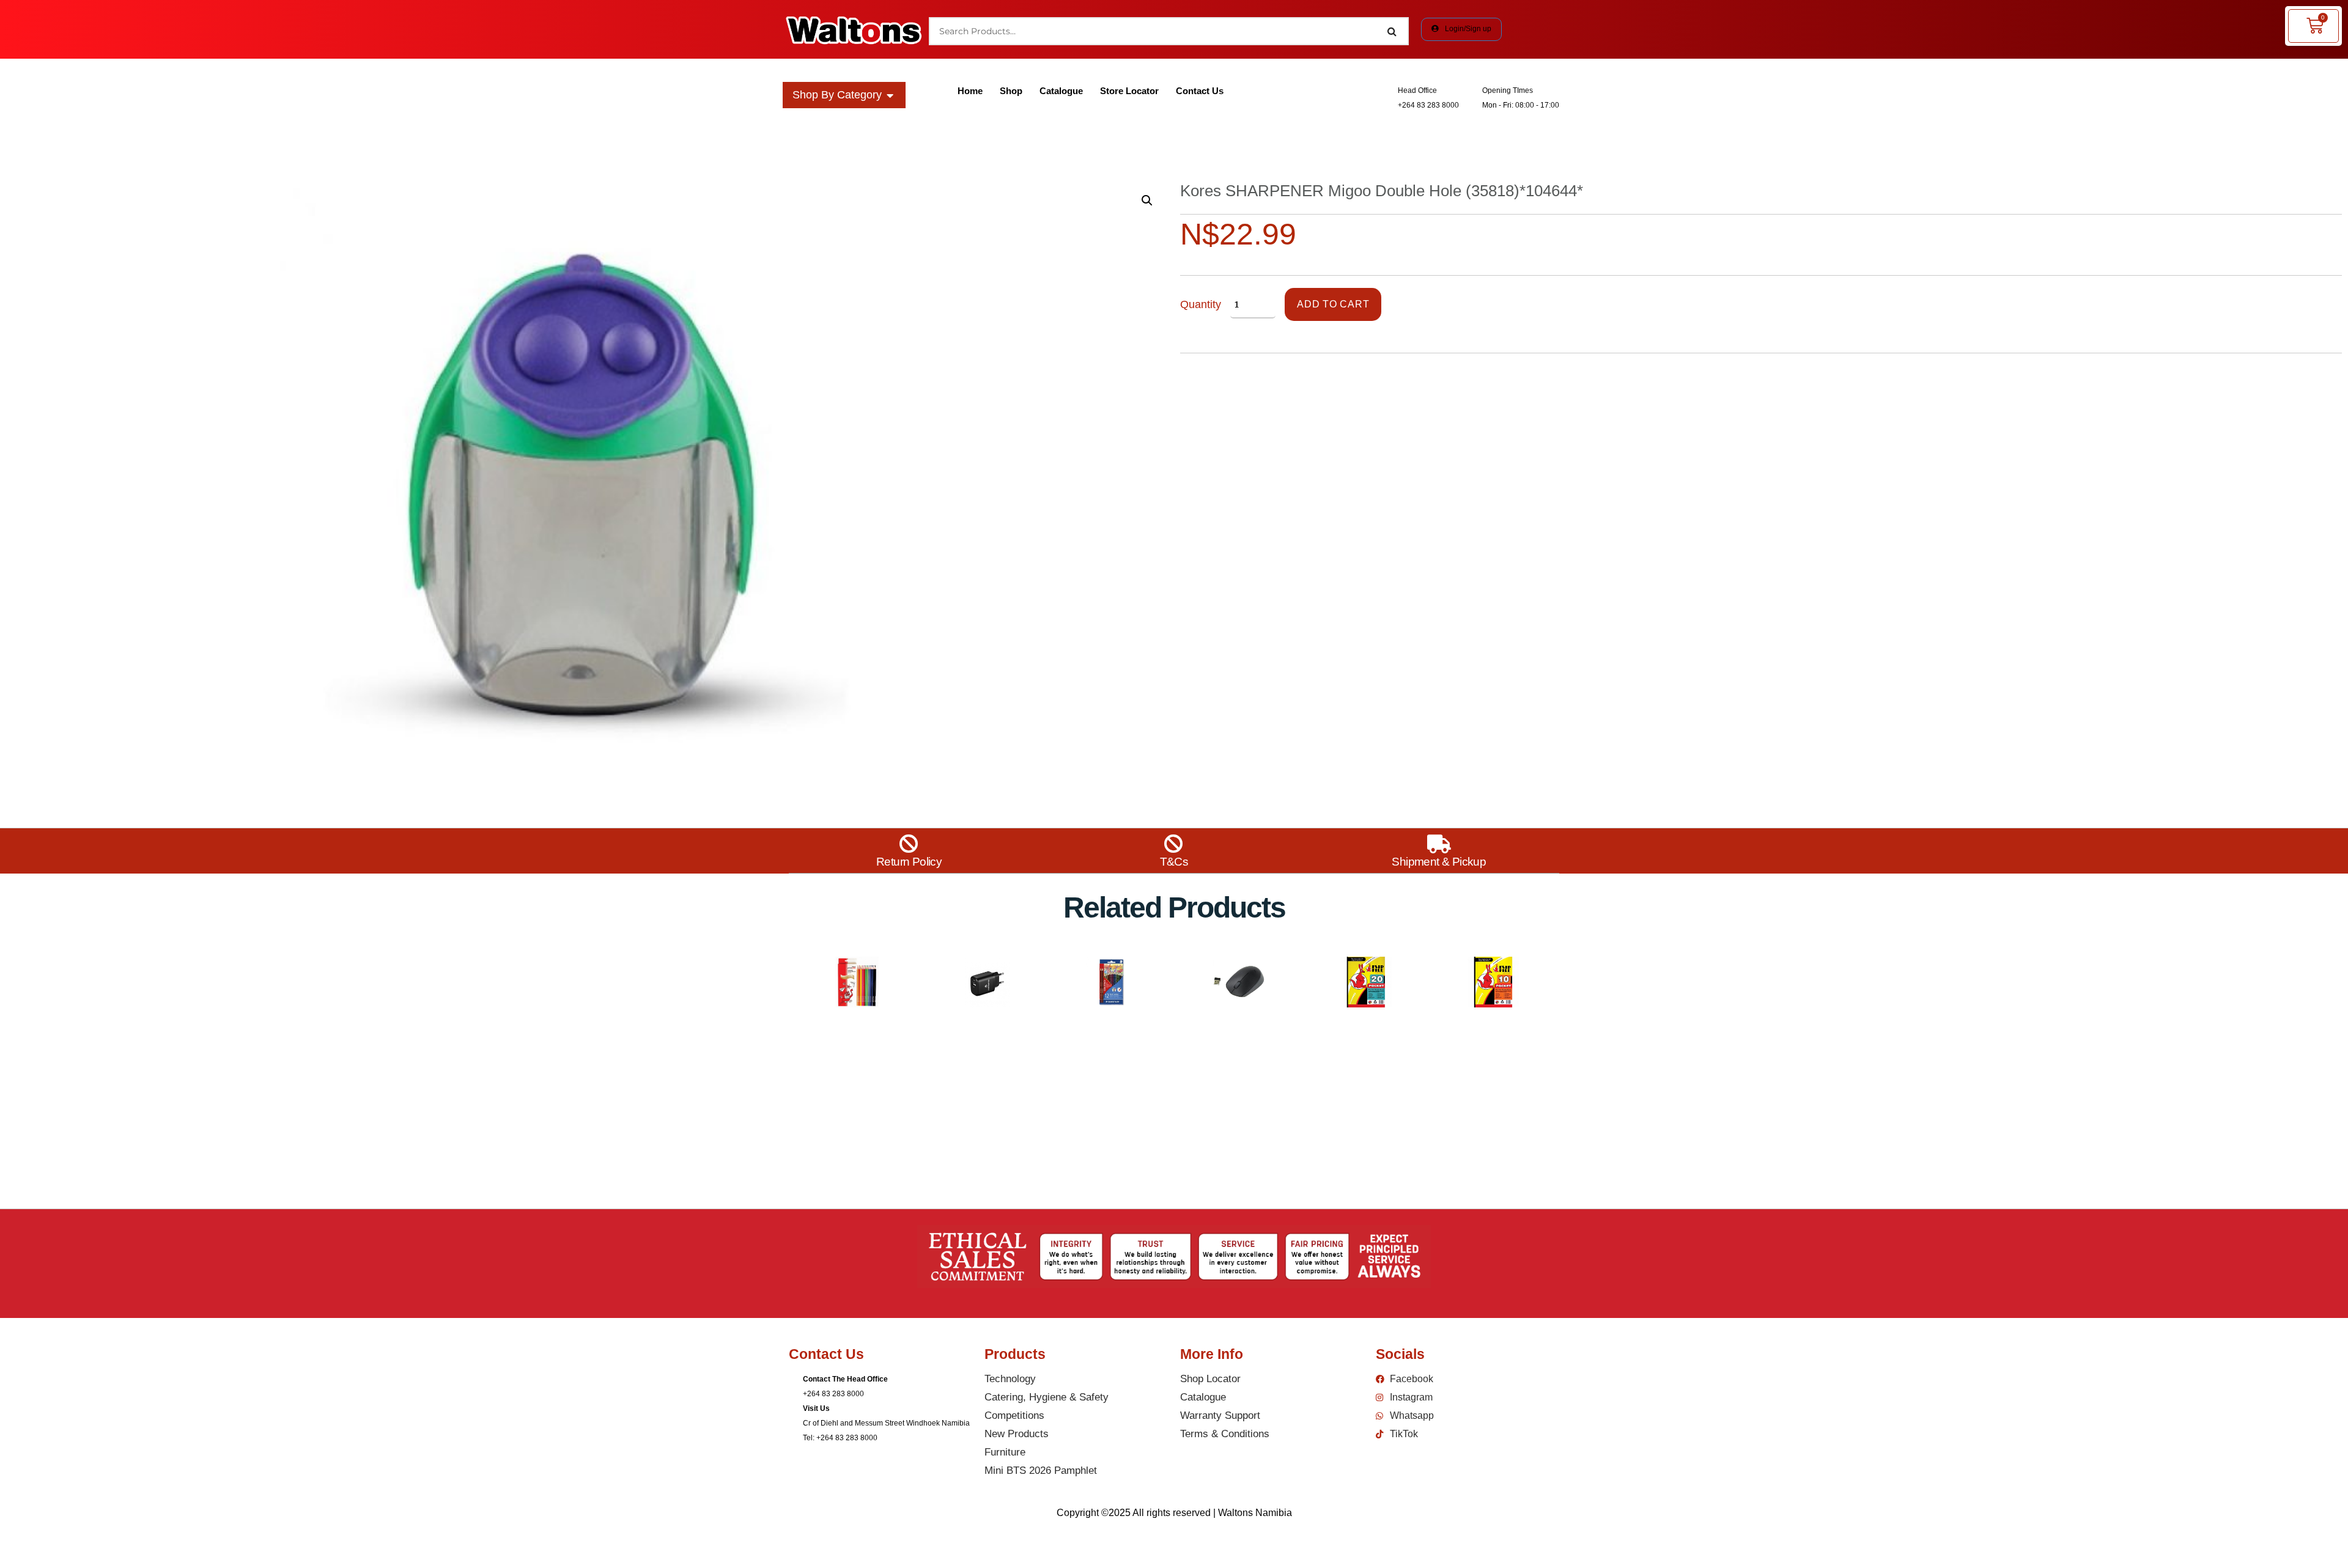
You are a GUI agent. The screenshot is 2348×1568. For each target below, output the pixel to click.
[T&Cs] (1174, 844)
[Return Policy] (909, 844)
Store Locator (1129, 91)
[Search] (1392, 31)
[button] (1147, 201)
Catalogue (1061, 91)
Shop (1011, 91)
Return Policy (909, 862)
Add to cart (1333, 304)
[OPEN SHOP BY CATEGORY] (890, 95)
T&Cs (1174, 862)
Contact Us (1200, 91)
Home (970, 91)
